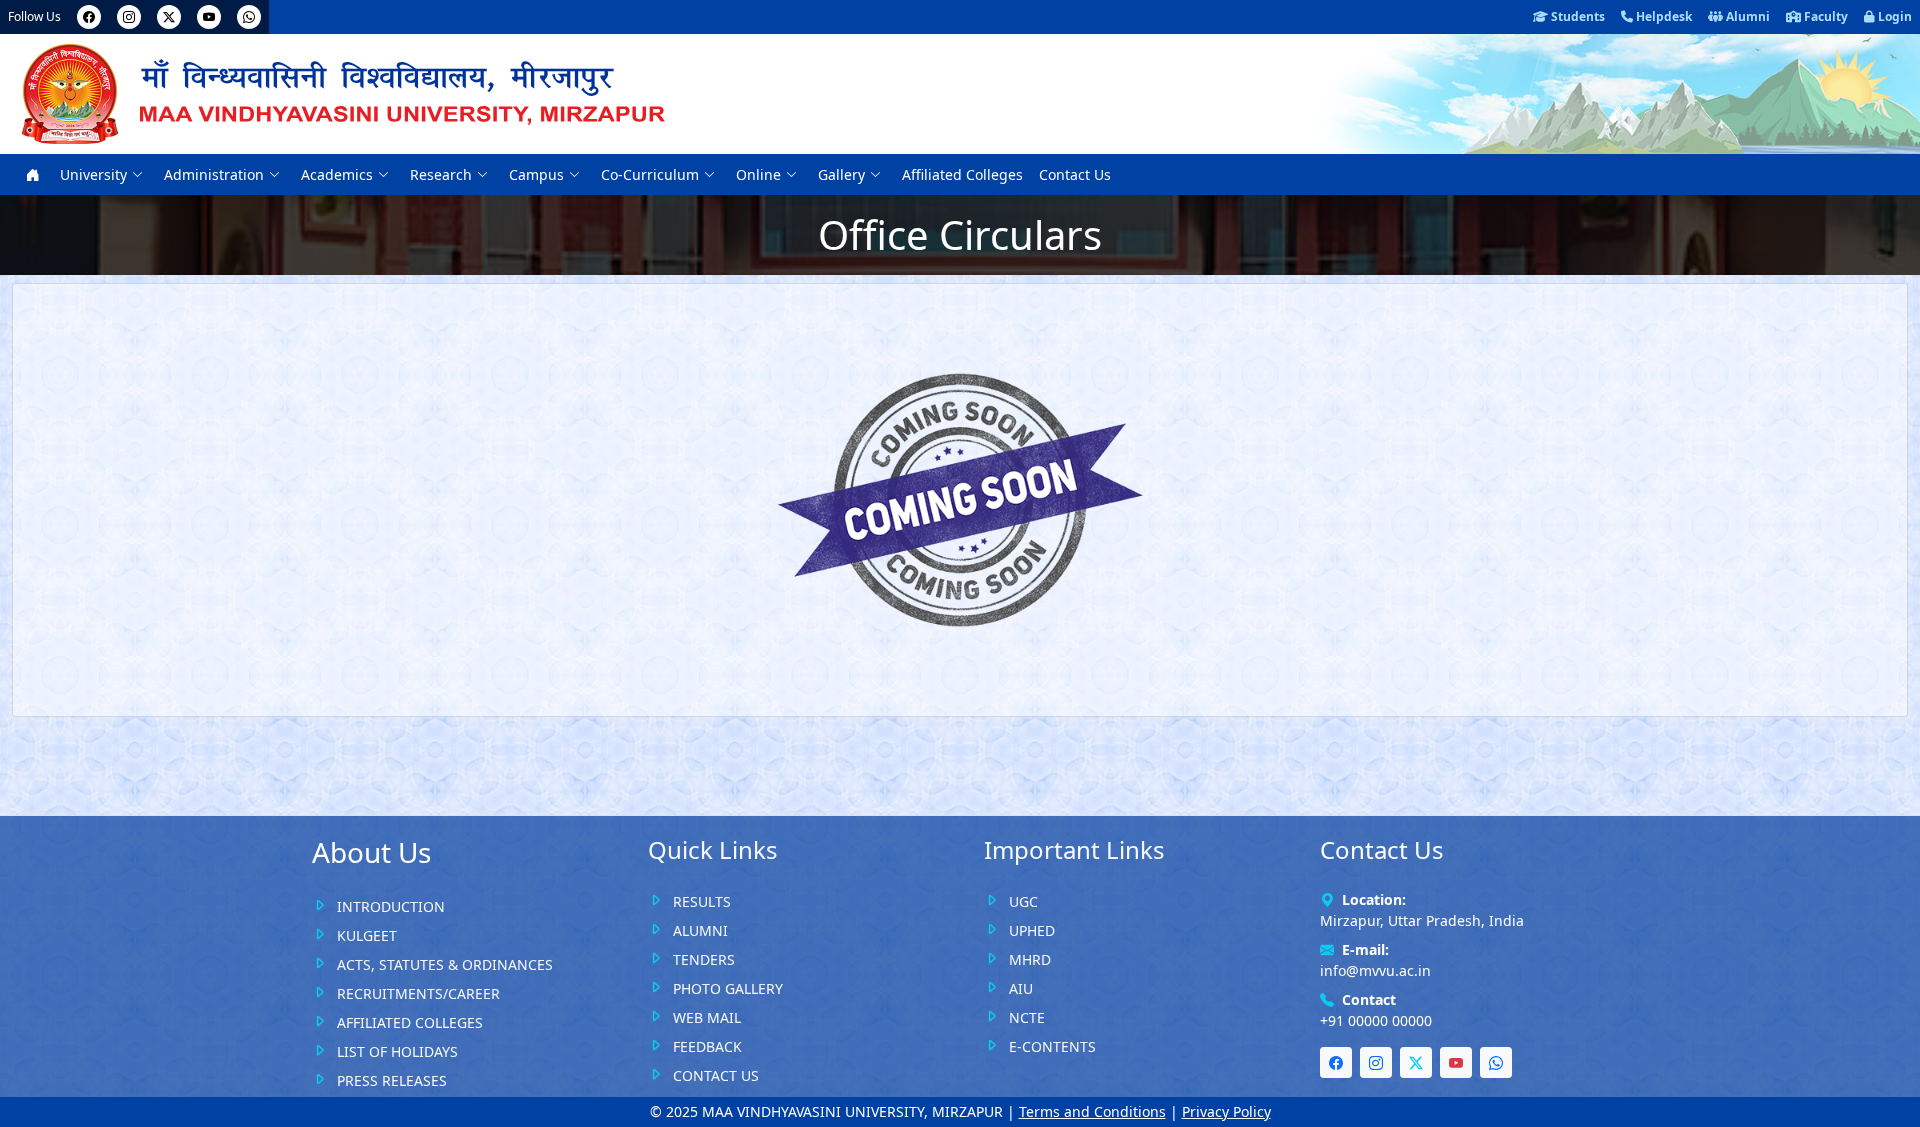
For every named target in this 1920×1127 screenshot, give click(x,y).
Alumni (1746, 16)
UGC (1023, 901)
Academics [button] (339, 174)
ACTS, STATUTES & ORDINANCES (445, 964)
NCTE (1027, 1017)
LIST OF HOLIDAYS (397, 1051)
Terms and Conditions (1092, 1111)
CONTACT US (716, 1075)
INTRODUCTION (391, 906)
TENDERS (704, 959)
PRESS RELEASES (392, 1080)
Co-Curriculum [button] (652, 174)
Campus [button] (538, 174)
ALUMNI (700, 930)
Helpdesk (1662, 16)
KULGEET (367, 935)
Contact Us (1075, 174)
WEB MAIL (707, 1017)
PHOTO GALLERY (728, 988)
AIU (1021, 988)
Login (1893, 16)
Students (1576, 16)
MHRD (1030, 959)
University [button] (95, 174)
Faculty (1824, 16)
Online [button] (760, 174)
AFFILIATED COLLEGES (410, 1022)
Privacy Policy (1226, 1111)
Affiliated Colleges (962, 174)
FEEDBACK (707, 1046)
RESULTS (702, 901)
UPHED (1032, 930)
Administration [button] (216, 174)
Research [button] (443, 174)
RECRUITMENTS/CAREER (418, 993)
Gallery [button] (843, 174)
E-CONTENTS (1052, 1046)
